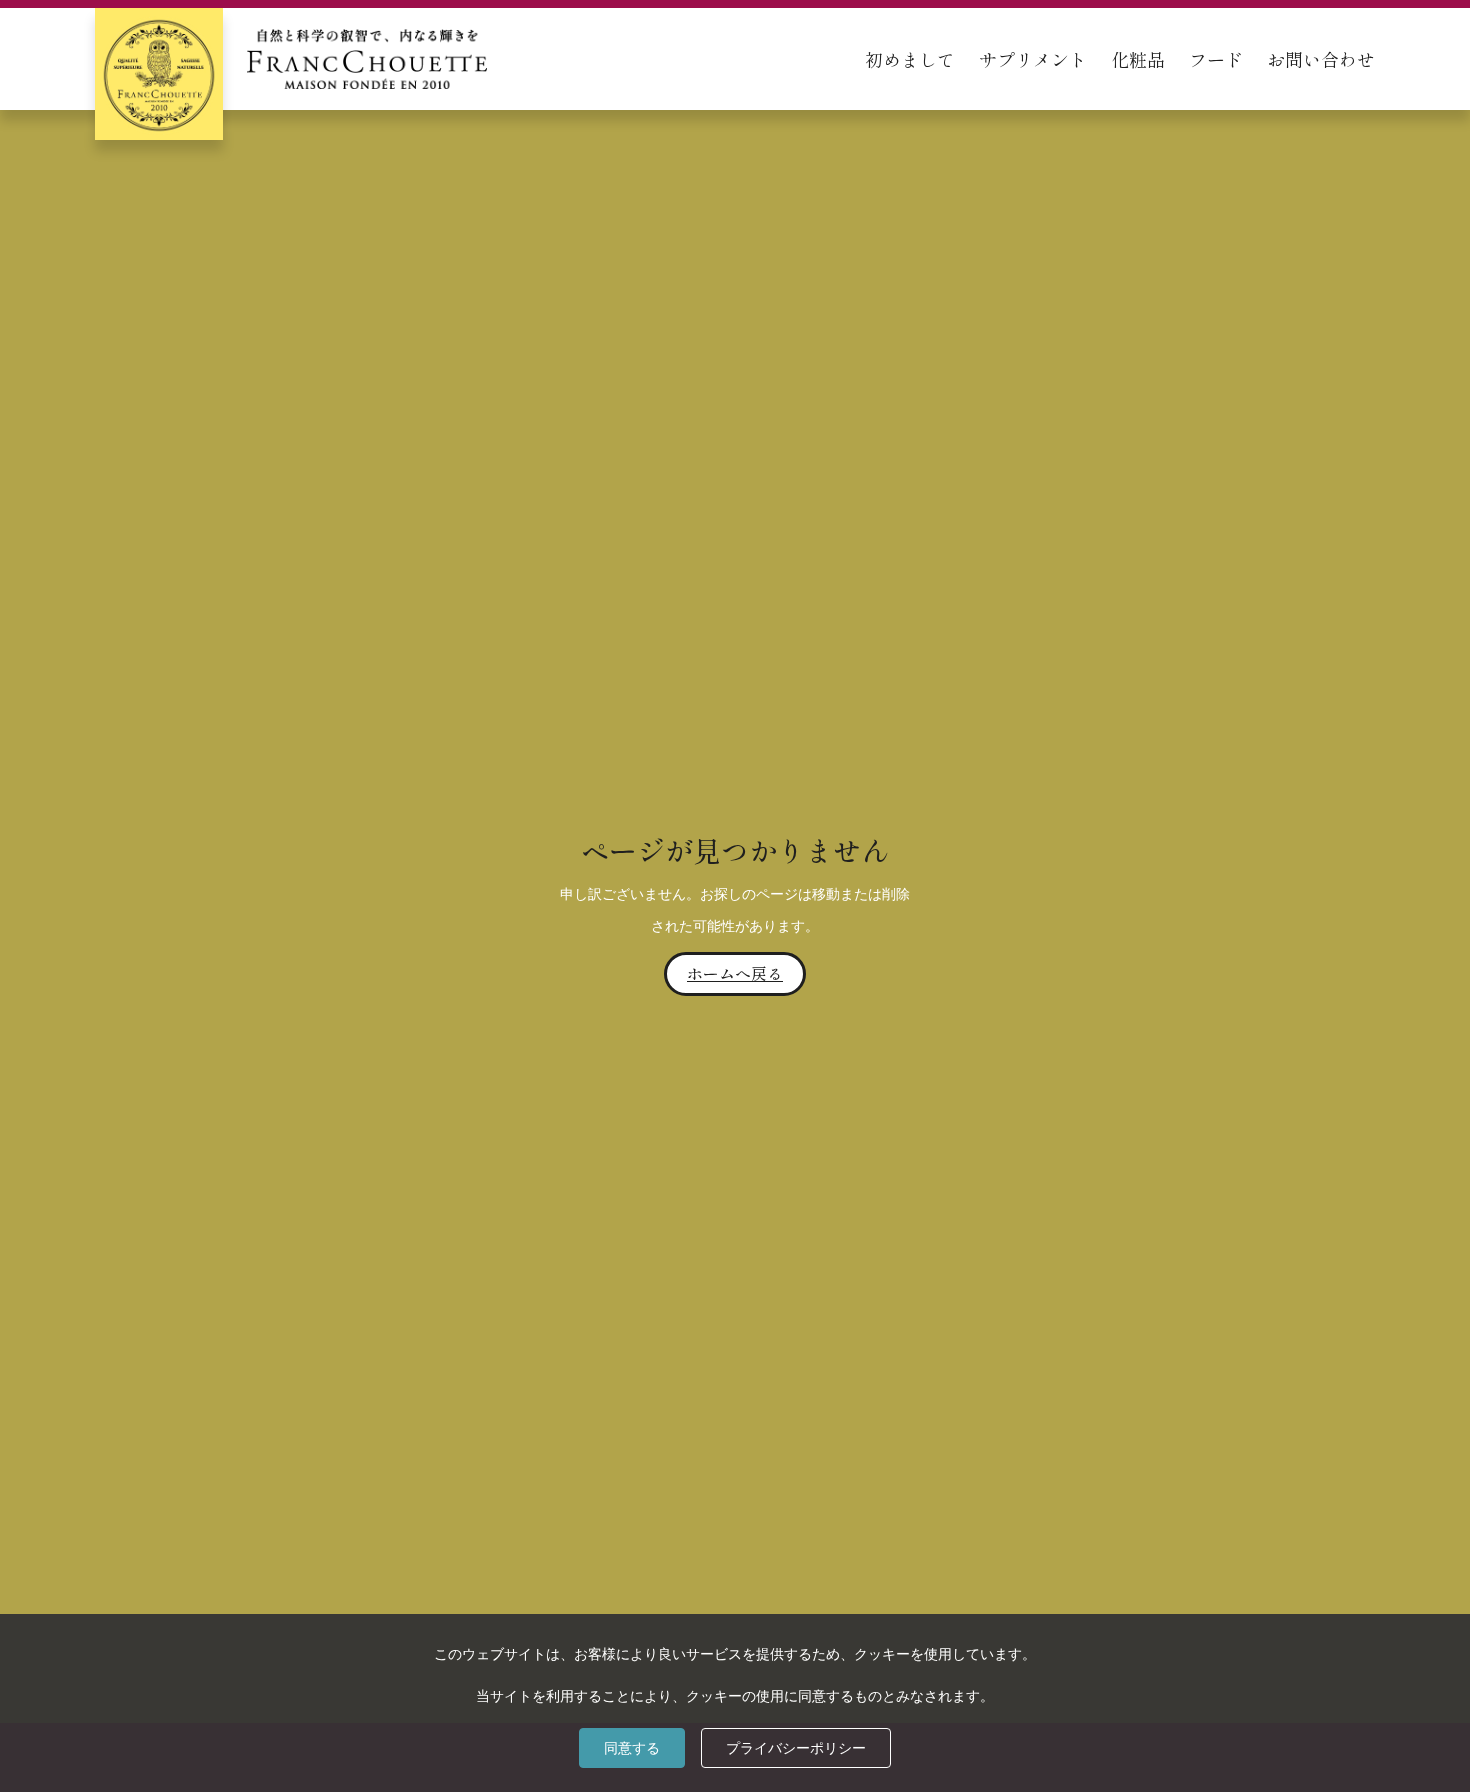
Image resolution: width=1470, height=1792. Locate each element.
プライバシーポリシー (796, 1748)
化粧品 (1138, 59)
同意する (632, 1748)
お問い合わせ (1321, 59)
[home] (291, 59)
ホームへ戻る (735, 973)
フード (1216, 59)
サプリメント (1033, 59)
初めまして (910, 59)
